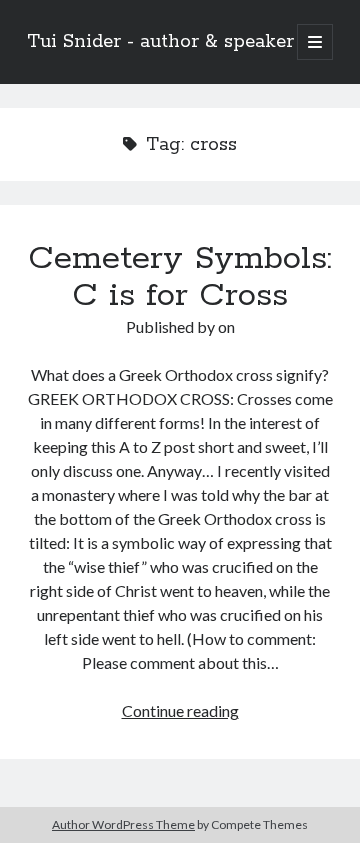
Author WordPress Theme (123, 824)
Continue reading (180, 710)
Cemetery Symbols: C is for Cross (180, 277)
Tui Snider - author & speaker (160, 42)
